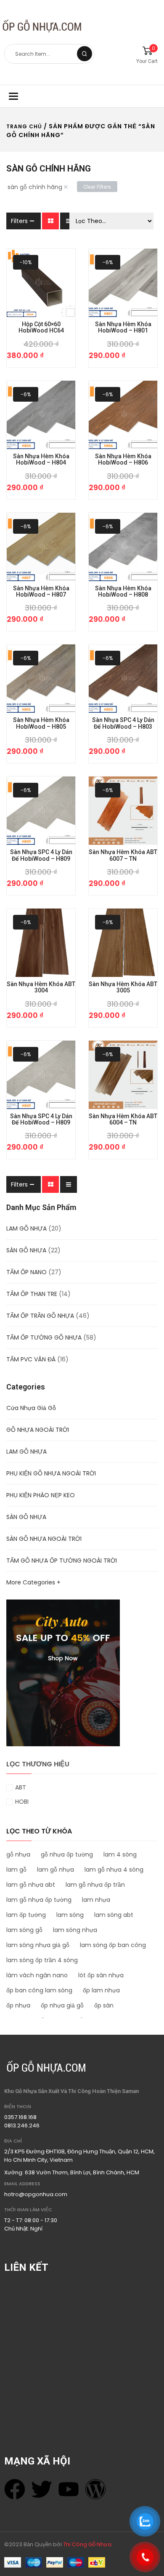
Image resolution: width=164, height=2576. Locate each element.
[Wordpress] (95, 2489)
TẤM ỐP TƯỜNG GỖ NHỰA (44, 1337)
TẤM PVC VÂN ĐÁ (31, 1359)
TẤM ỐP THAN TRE (32, 1294)
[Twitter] (42, 2489)
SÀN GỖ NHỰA (26, 1250)
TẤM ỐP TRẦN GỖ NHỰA (40, 1316)
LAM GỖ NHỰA (26, 1228)
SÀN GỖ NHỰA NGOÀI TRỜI (44, 1539)
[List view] (69, 221)
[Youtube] (69, 2489)
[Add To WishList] (54, 355)
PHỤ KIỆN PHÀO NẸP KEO (41, 1495)
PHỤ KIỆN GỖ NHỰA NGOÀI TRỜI (51, 1473)
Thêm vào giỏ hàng (29, 355)
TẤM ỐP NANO (26, 1272)
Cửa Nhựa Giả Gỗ (31, 1408)
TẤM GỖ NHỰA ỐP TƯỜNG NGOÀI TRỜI (62, 1561)
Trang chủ (24, 126)
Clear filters (97, 187)
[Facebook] (15, 2489)
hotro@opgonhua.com (36, 2194)
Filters (19, 221)
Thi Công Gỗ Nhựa (87, 2544)
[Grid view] (50, 221)
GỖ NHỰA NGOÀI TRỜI (38, 1430)
